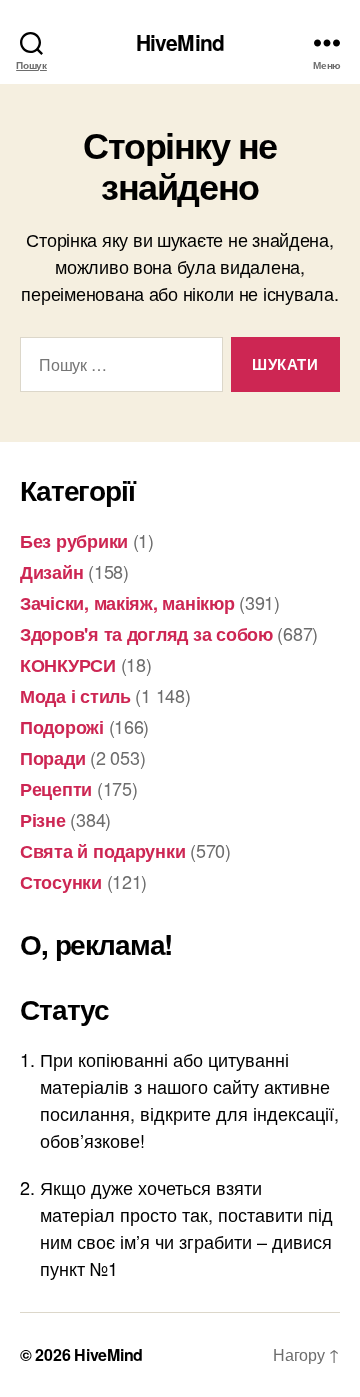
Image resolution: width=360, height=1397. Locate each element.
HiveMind (180, 42)
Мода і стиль (75, 696)
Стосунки (61, 882)
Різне (43, 820)
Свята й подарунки (102, 851)
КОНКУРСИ (68, 665)
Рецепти (56, 789)
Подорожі (62, 727)
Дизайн (51, 572)
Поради (52, 758)
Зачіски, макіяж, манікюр (127, 603)
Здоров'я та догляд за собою (146, 634)
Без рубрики (74, 541)
